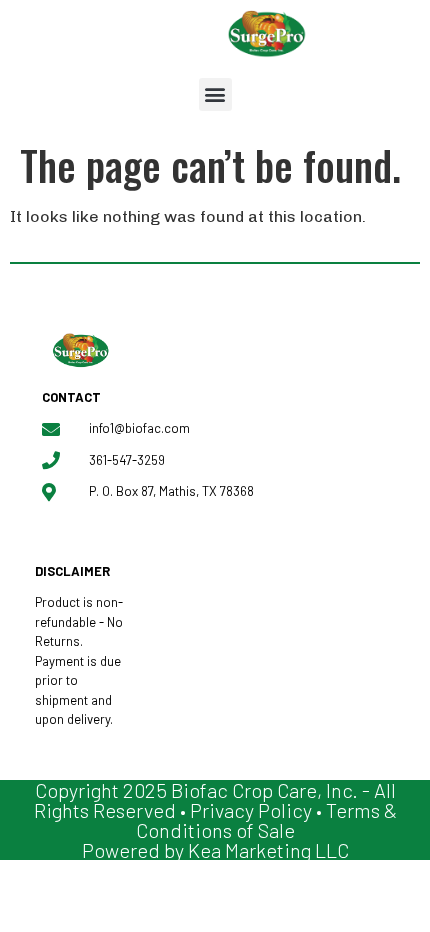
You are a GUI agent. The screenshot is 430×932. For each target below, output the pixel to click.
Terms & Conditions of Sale (266, 820)
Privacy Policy (251, 810)
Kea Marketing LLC (268, 850)
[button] (215, 94)
